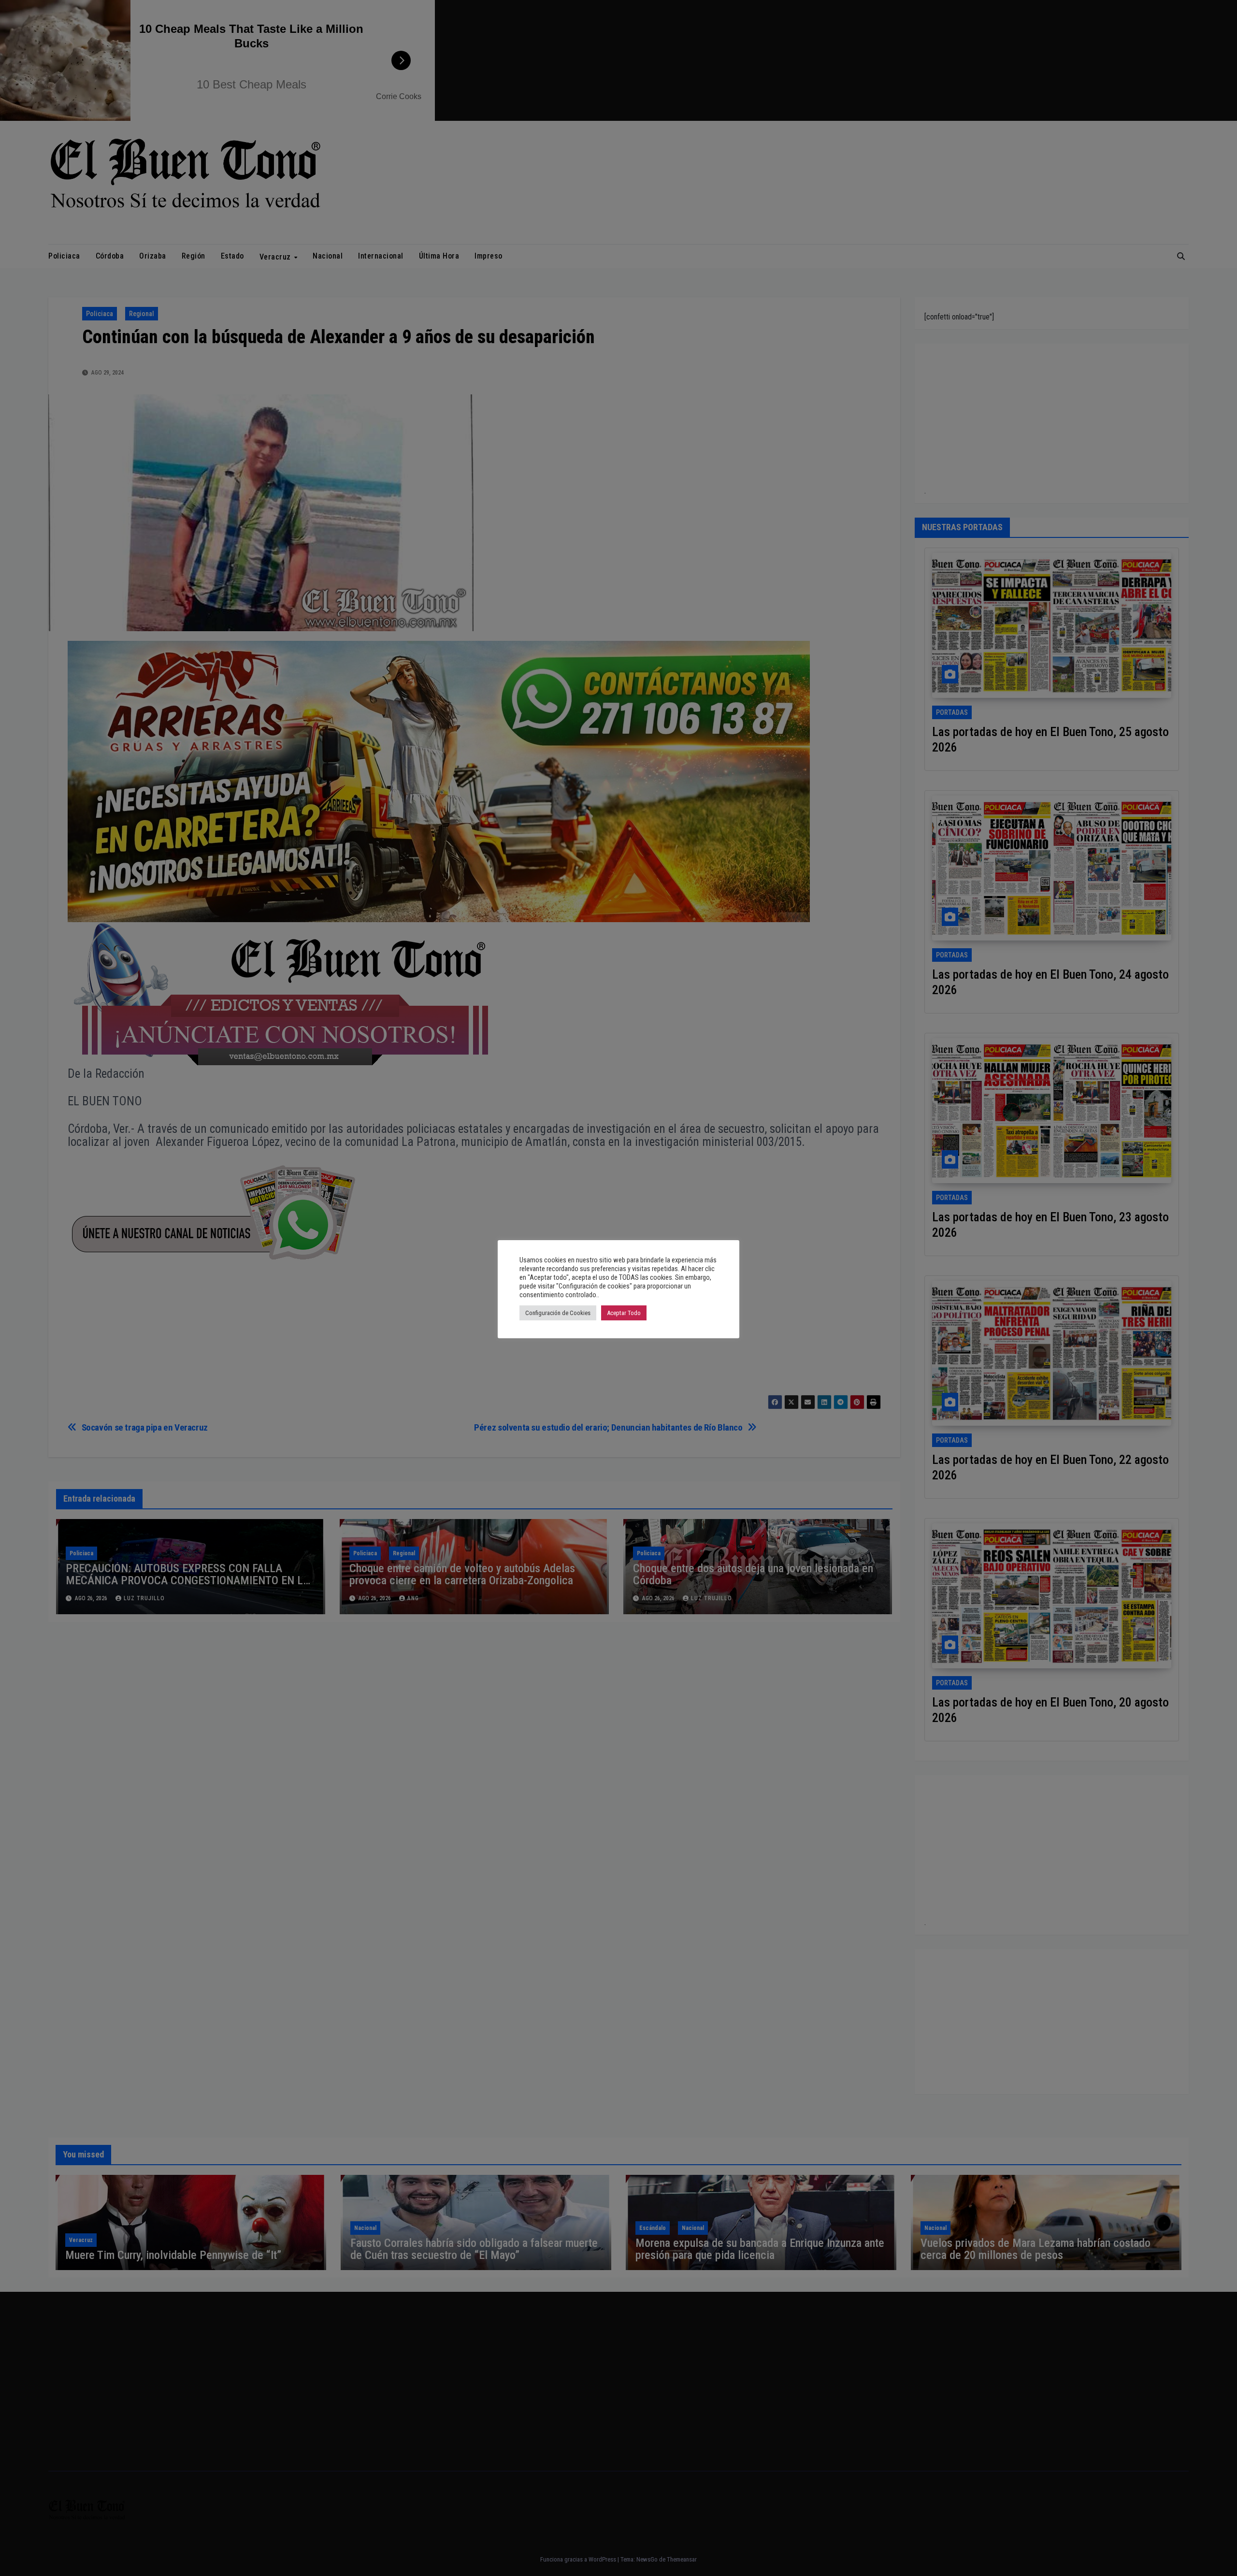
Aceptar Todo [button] (624, 1313)
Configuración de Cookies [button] (558, 1313)
